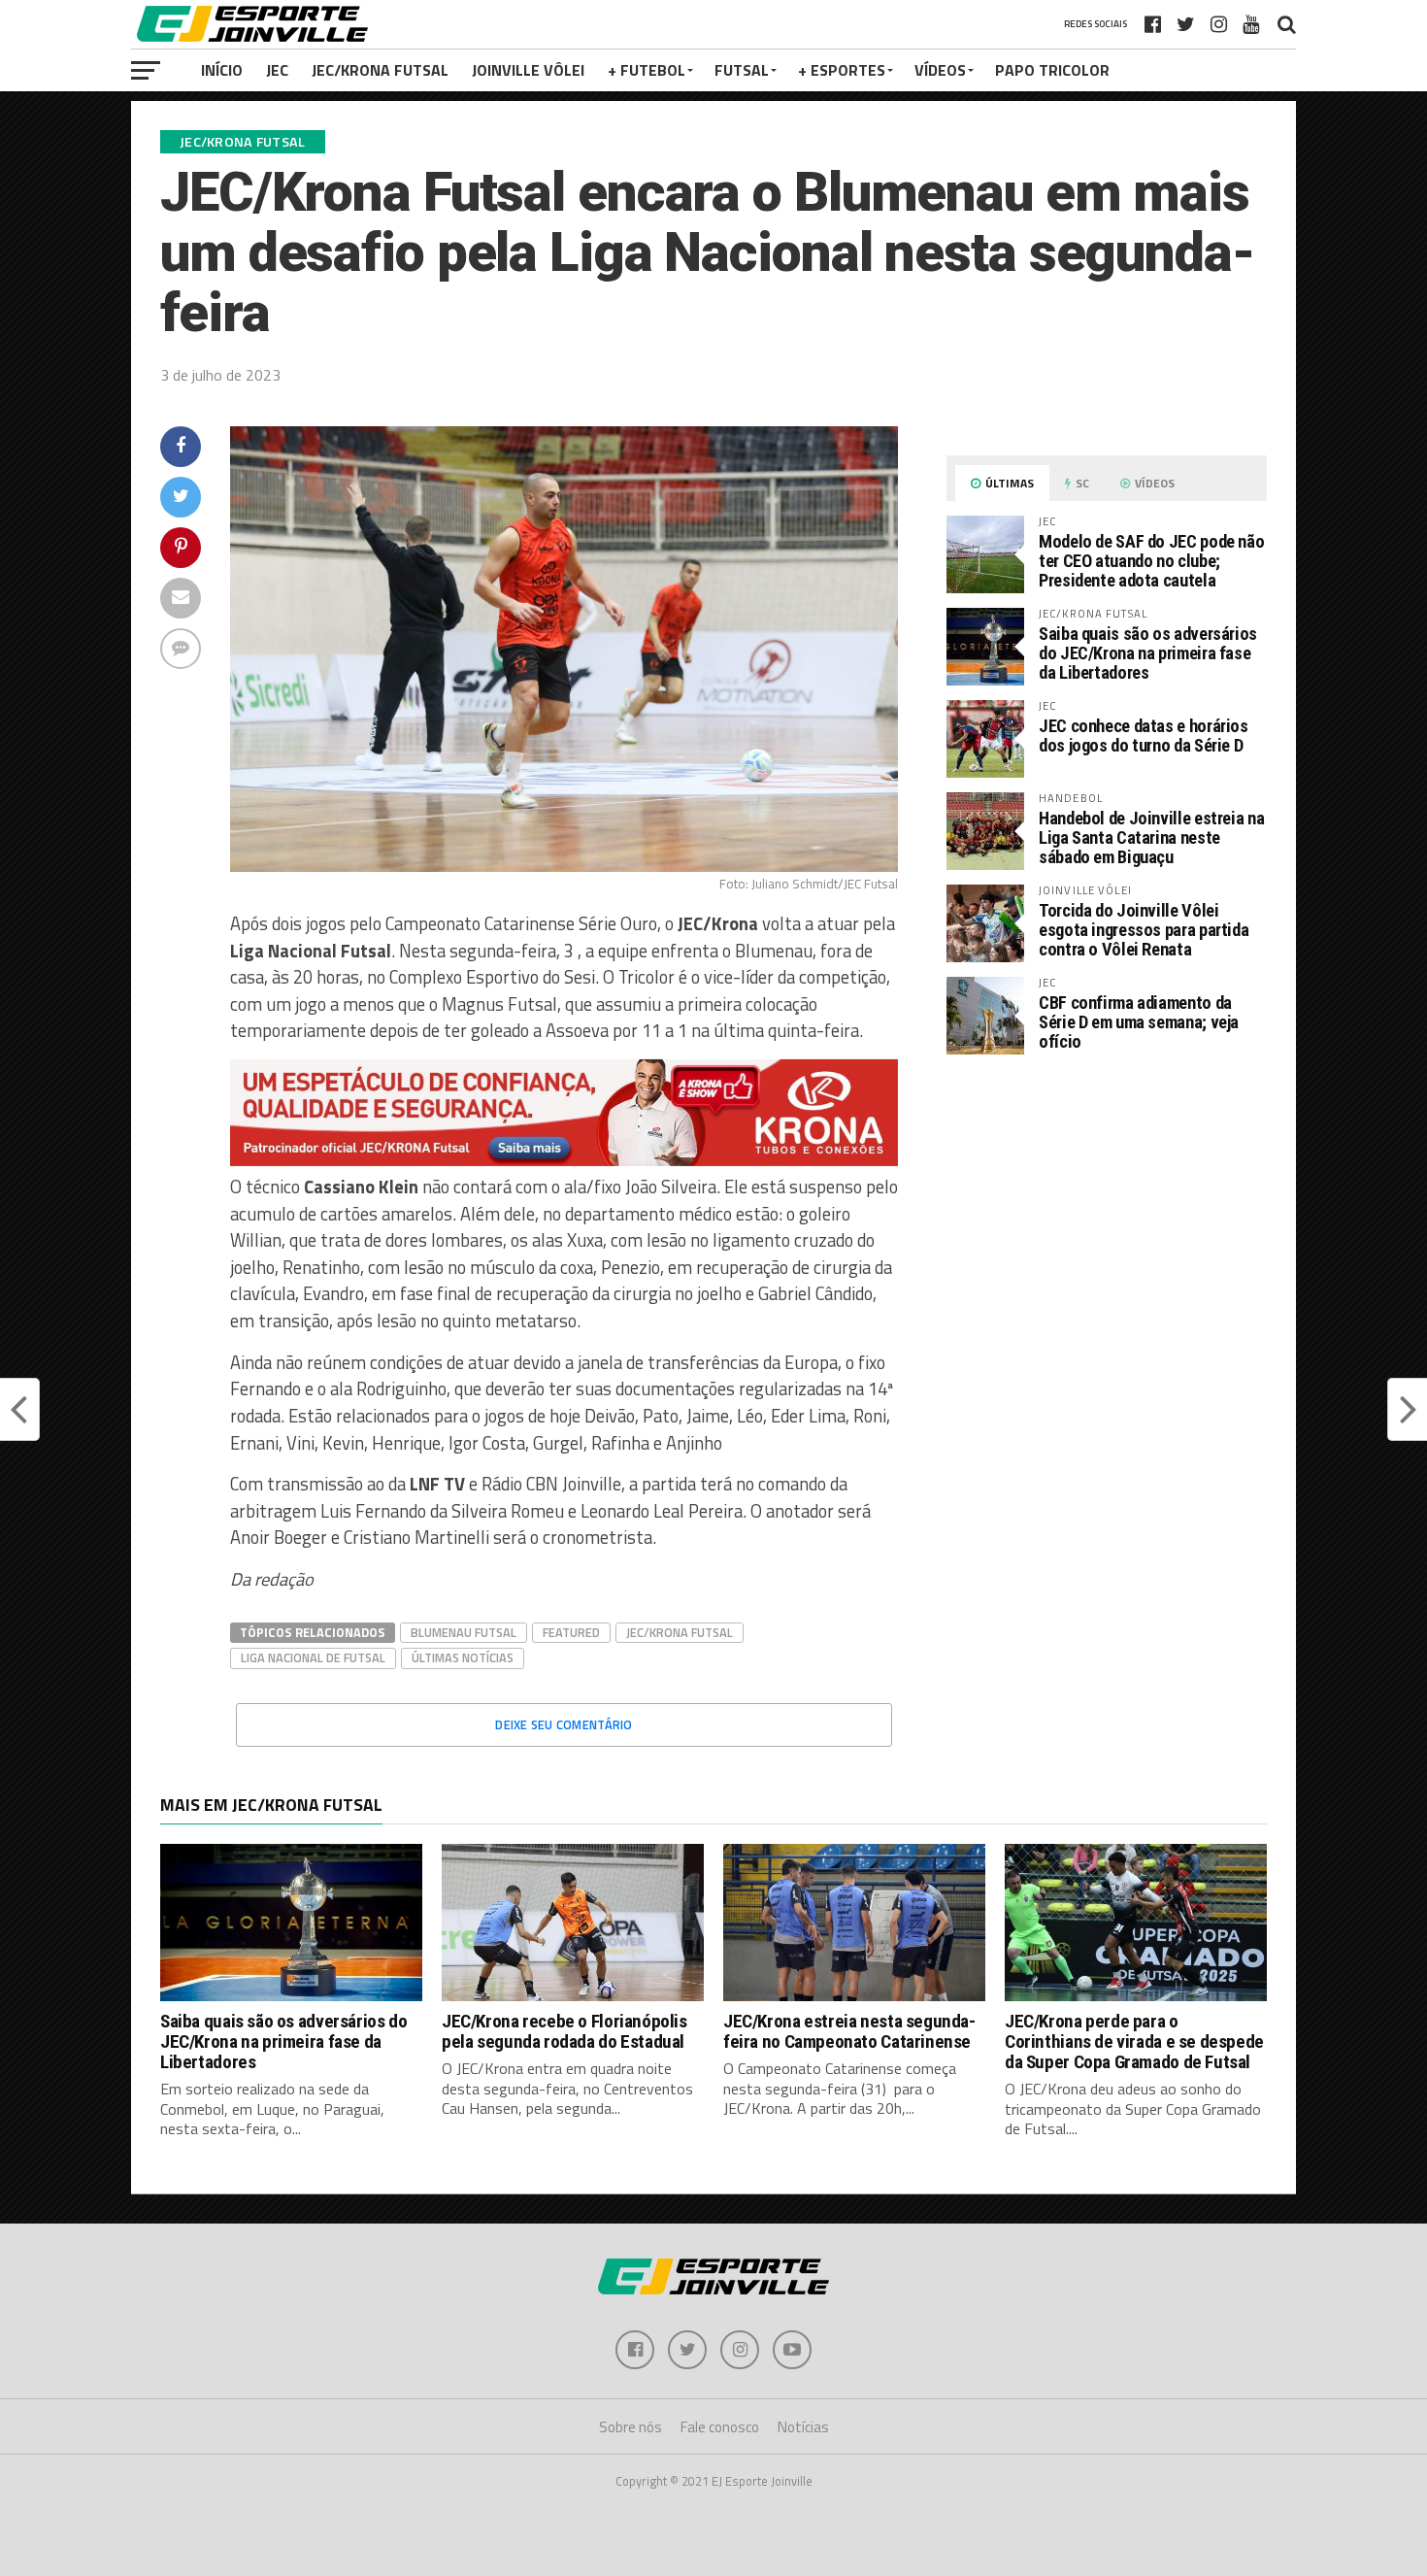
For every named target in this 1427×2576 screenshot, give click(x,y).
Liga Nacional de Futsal (313, 1657)
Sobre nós (631, 2427)
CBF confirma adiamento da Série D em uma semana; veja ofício (1139, 1022)
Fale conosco (720, 2427)
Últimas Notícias (463, 1657)
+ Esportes (842, 70)
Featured (571, 1632)
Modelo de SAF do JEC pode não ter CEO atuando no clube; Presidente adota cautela (1151, 561)
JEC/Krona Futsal (380, 70)
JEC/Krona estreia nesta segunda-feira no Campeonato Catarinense (849, 2031)
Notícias (803, 2427)
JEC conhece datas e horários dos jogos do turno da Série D (1144, 736)
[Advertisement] (1107, 1233)
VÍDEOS (940, 70)
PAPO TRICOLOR (1052, 70)
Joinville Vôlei (528, 70)
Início (222, 70)
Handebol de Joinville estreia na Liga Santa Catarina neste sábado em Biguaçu (1151, 837)
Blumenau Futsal (464, 1632)
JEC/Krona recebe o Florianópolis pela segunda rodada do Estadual (564, 2031)
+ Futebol (647, 70)
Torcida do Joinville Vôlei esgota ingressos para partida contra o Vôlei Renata (1144, 930)
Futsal (742, 70)
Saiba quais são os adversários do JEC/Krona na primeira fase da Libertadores (1148, 653)
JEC (277, 70)
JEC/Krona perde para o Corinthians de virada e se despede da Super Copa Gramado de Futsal (1134, 2041)
